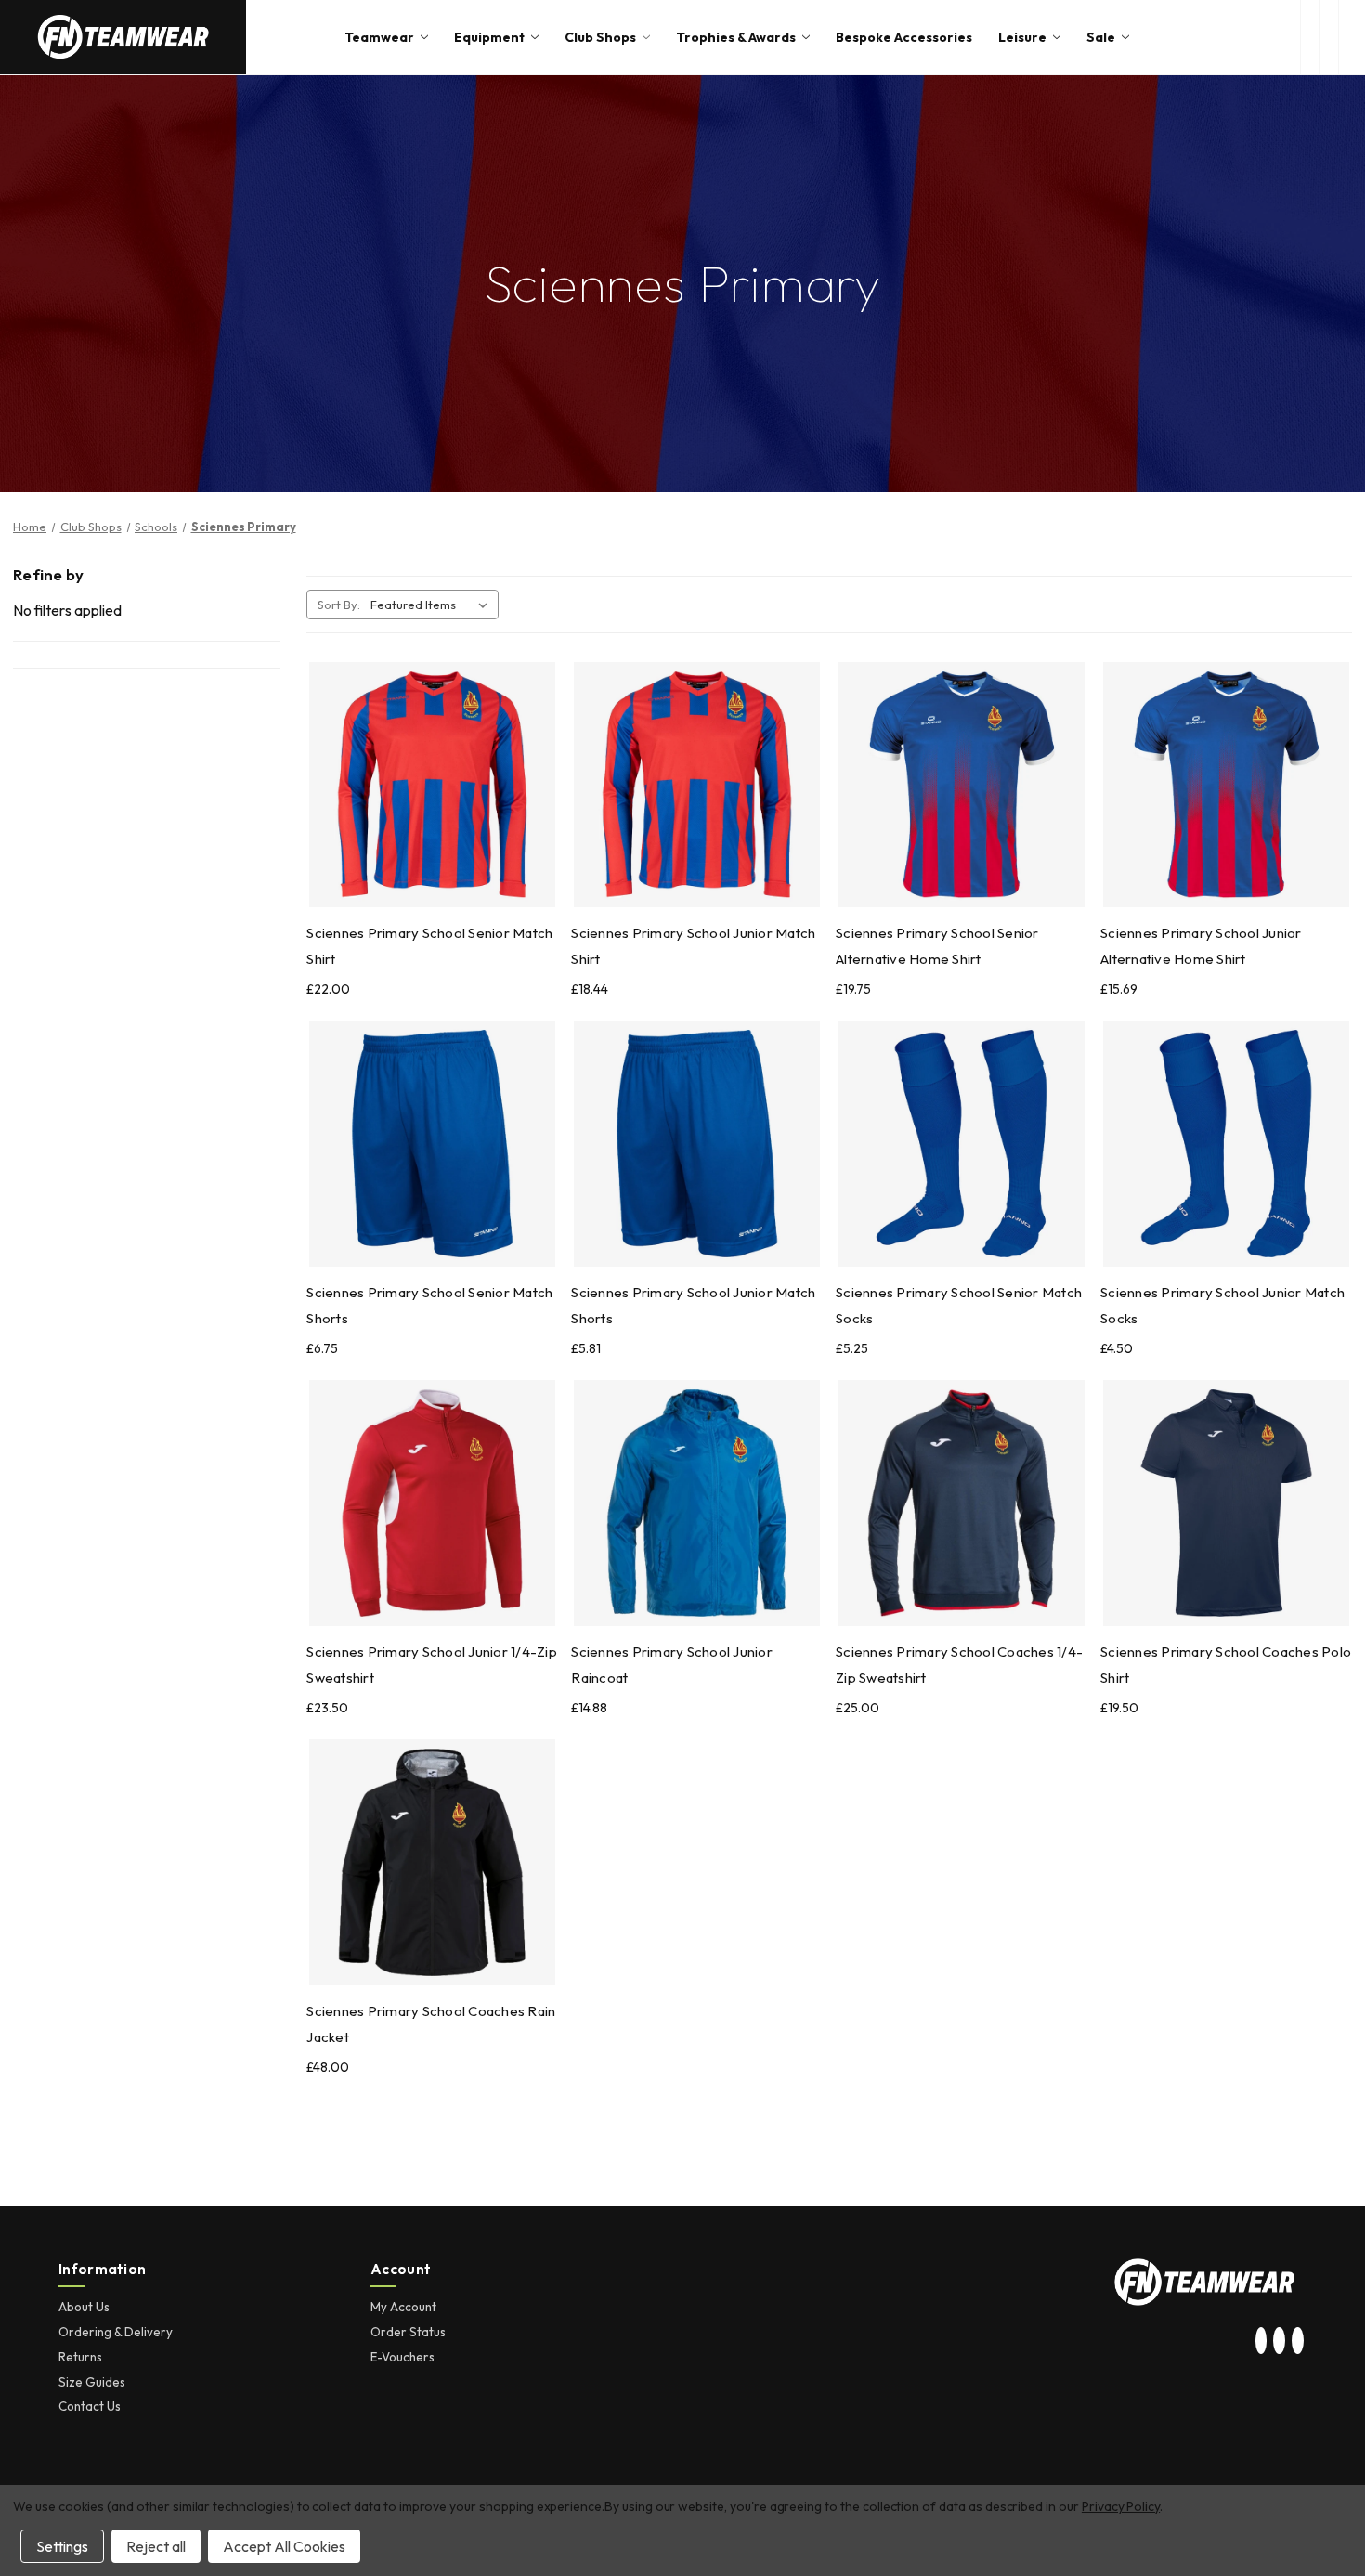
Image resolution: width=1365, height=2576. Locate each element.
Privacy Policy (1121, 2506)
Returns (80, 2357)
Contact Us (90, 2406)
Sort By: (339, 605)
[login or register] (1328, 37)
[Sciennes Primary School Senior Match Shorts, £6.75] (432, 1144)
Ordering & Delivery (116, 2332)
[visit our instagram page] (1261, 2341)
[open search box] (1310, 37)
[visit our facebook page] (1297, 2341)
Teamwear (379, 37)
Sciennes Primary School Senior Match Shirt (429, 946)
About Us (84, 2307)
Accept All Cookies (284, 2546)
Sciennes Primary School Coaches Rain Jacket (431, 2024)
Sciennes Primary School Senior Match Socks (959, 1305)
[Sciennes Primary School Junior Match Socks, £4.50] (1226, 1144)
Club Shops (600, 37)
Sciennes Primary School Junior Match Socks (1222, 1305)
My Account (403, 2307)
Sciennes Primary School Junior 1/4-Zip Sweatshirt (432, 1665)
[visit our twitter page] (1280, 2341)
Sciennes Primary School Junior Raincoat (672, 1665)
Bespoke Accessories (904, 37)
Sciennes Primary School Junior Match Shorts (693, 1305)
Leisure (1022, 37)
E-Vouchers (403, 2357)
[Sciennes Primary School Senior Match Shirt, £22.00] (432, 785)
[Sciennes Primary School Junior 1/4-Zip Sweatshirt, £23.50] (432, 1503)
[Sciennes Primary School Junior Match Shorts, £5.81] (697, 1144)
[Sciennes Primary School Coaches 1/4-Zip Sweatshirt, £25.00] (962, 1503)
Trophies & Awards (736, 37)
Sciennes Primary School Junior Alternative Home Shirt (1201, 946)
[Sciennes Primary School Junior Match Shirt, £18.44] (697, 785)
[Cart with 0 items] (1352, 37)
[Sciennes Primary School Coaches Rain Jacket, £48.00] (432, 1862)
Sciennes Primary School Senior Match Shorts (429, 1305)
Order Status (408, 2332)
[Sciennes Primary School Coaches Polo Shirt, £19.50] (1226, 1503)
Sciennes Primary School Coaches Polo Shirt (1226, 1665)
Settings (62, 2546)
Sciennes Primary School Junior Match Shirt (693, 946)
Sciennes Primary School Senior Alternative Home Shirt (937, 946)
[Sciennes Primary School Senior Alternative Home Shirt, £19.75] (962, 785)
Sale (1101, 37)
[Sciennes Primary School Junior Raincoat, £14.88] (697, 1503)
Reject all (156, 2546)
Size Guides (92, 2382)
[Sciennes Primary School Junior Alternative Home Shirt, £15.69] (1226, 785)
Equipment (489, 37)
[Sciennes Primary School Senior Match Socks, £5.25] (962, 1144)
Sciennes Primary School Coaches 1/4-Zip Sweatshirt (959, 1665)
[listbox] (433, 605)
